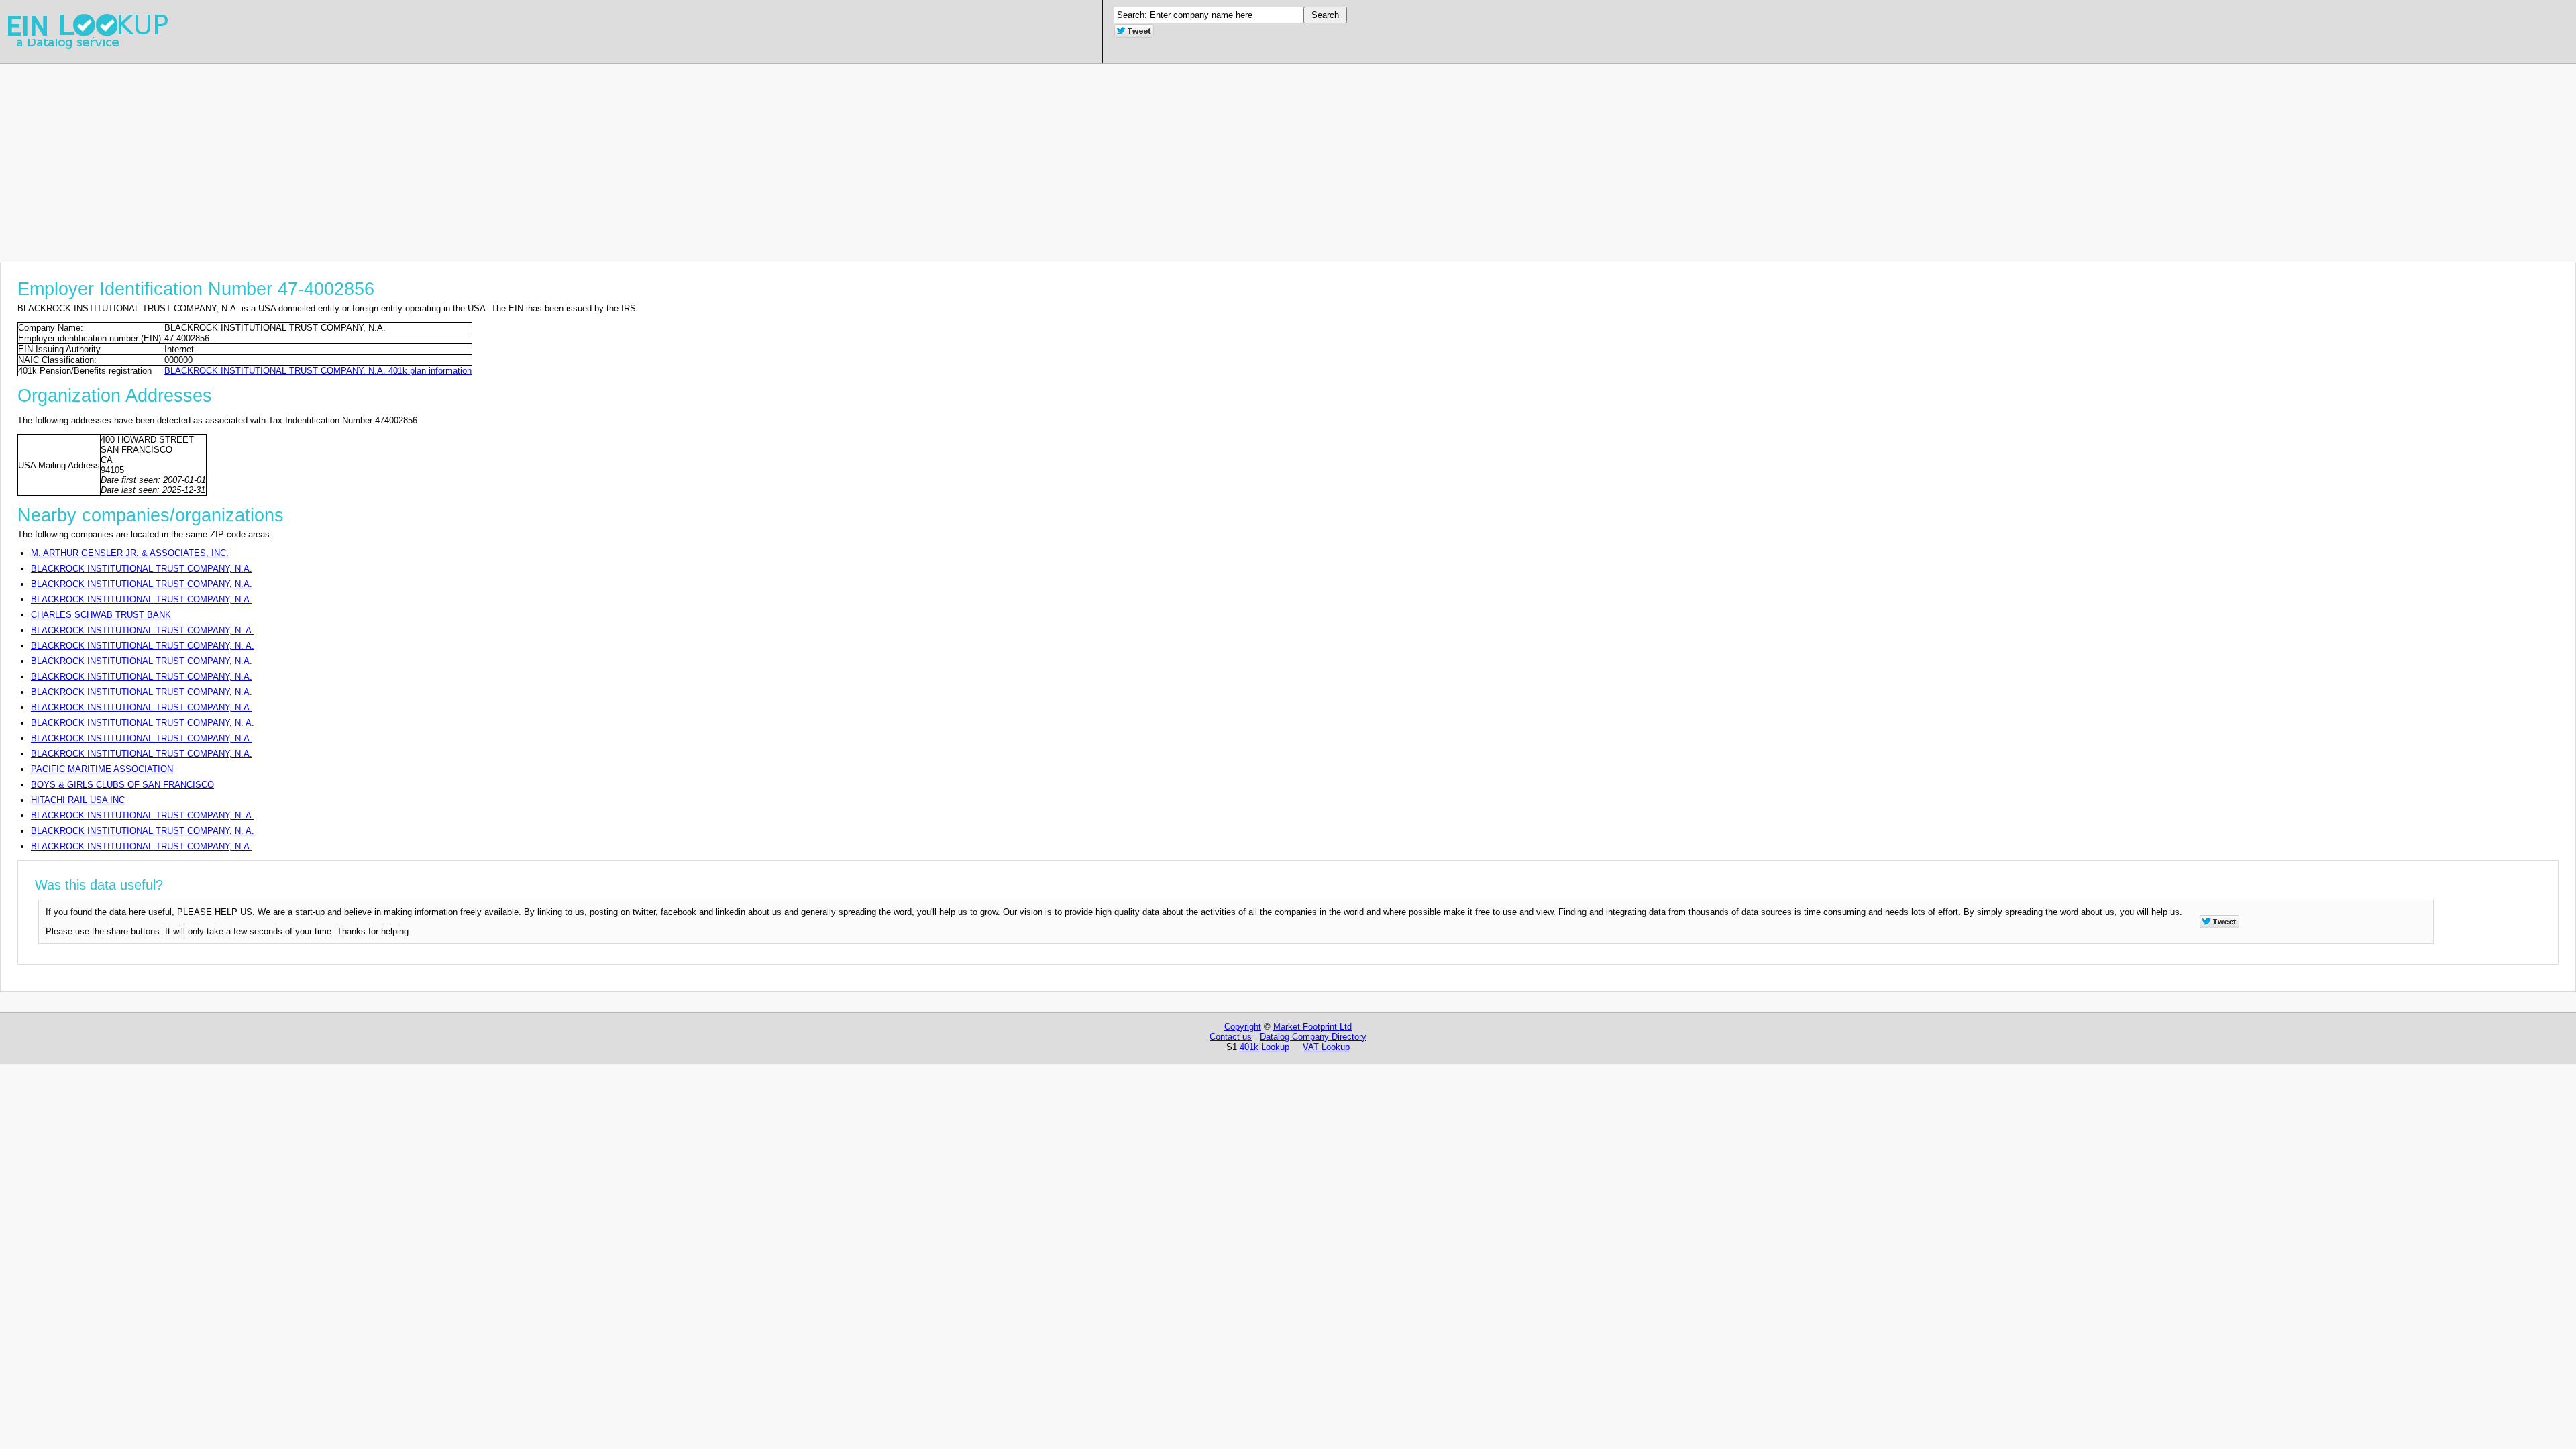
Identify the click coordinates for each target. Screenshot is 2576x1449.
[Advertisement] (402, 158)
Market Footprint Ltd (1312, 1027)
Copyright (1243, 1027)
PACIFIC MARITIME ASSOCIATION (102, 769)
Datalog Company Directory (1313, 1037)
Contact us (1231, 1037)
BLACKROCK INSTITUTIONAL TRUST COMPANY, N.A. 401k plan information (318, 371)
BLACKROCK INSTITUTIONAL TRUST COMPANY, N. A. (143, 630)
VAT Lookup (1326, 1047)
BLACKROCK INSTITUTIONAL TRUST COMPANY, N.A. (142, 569)
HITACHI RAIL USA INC (78, 800)
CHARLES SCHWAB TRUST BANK (101, 615)
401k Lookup (1265, 1047)
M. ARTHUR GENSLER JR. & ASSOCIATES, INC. (130, 553)
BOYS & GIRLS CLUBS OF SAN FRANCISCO (122, 785)
